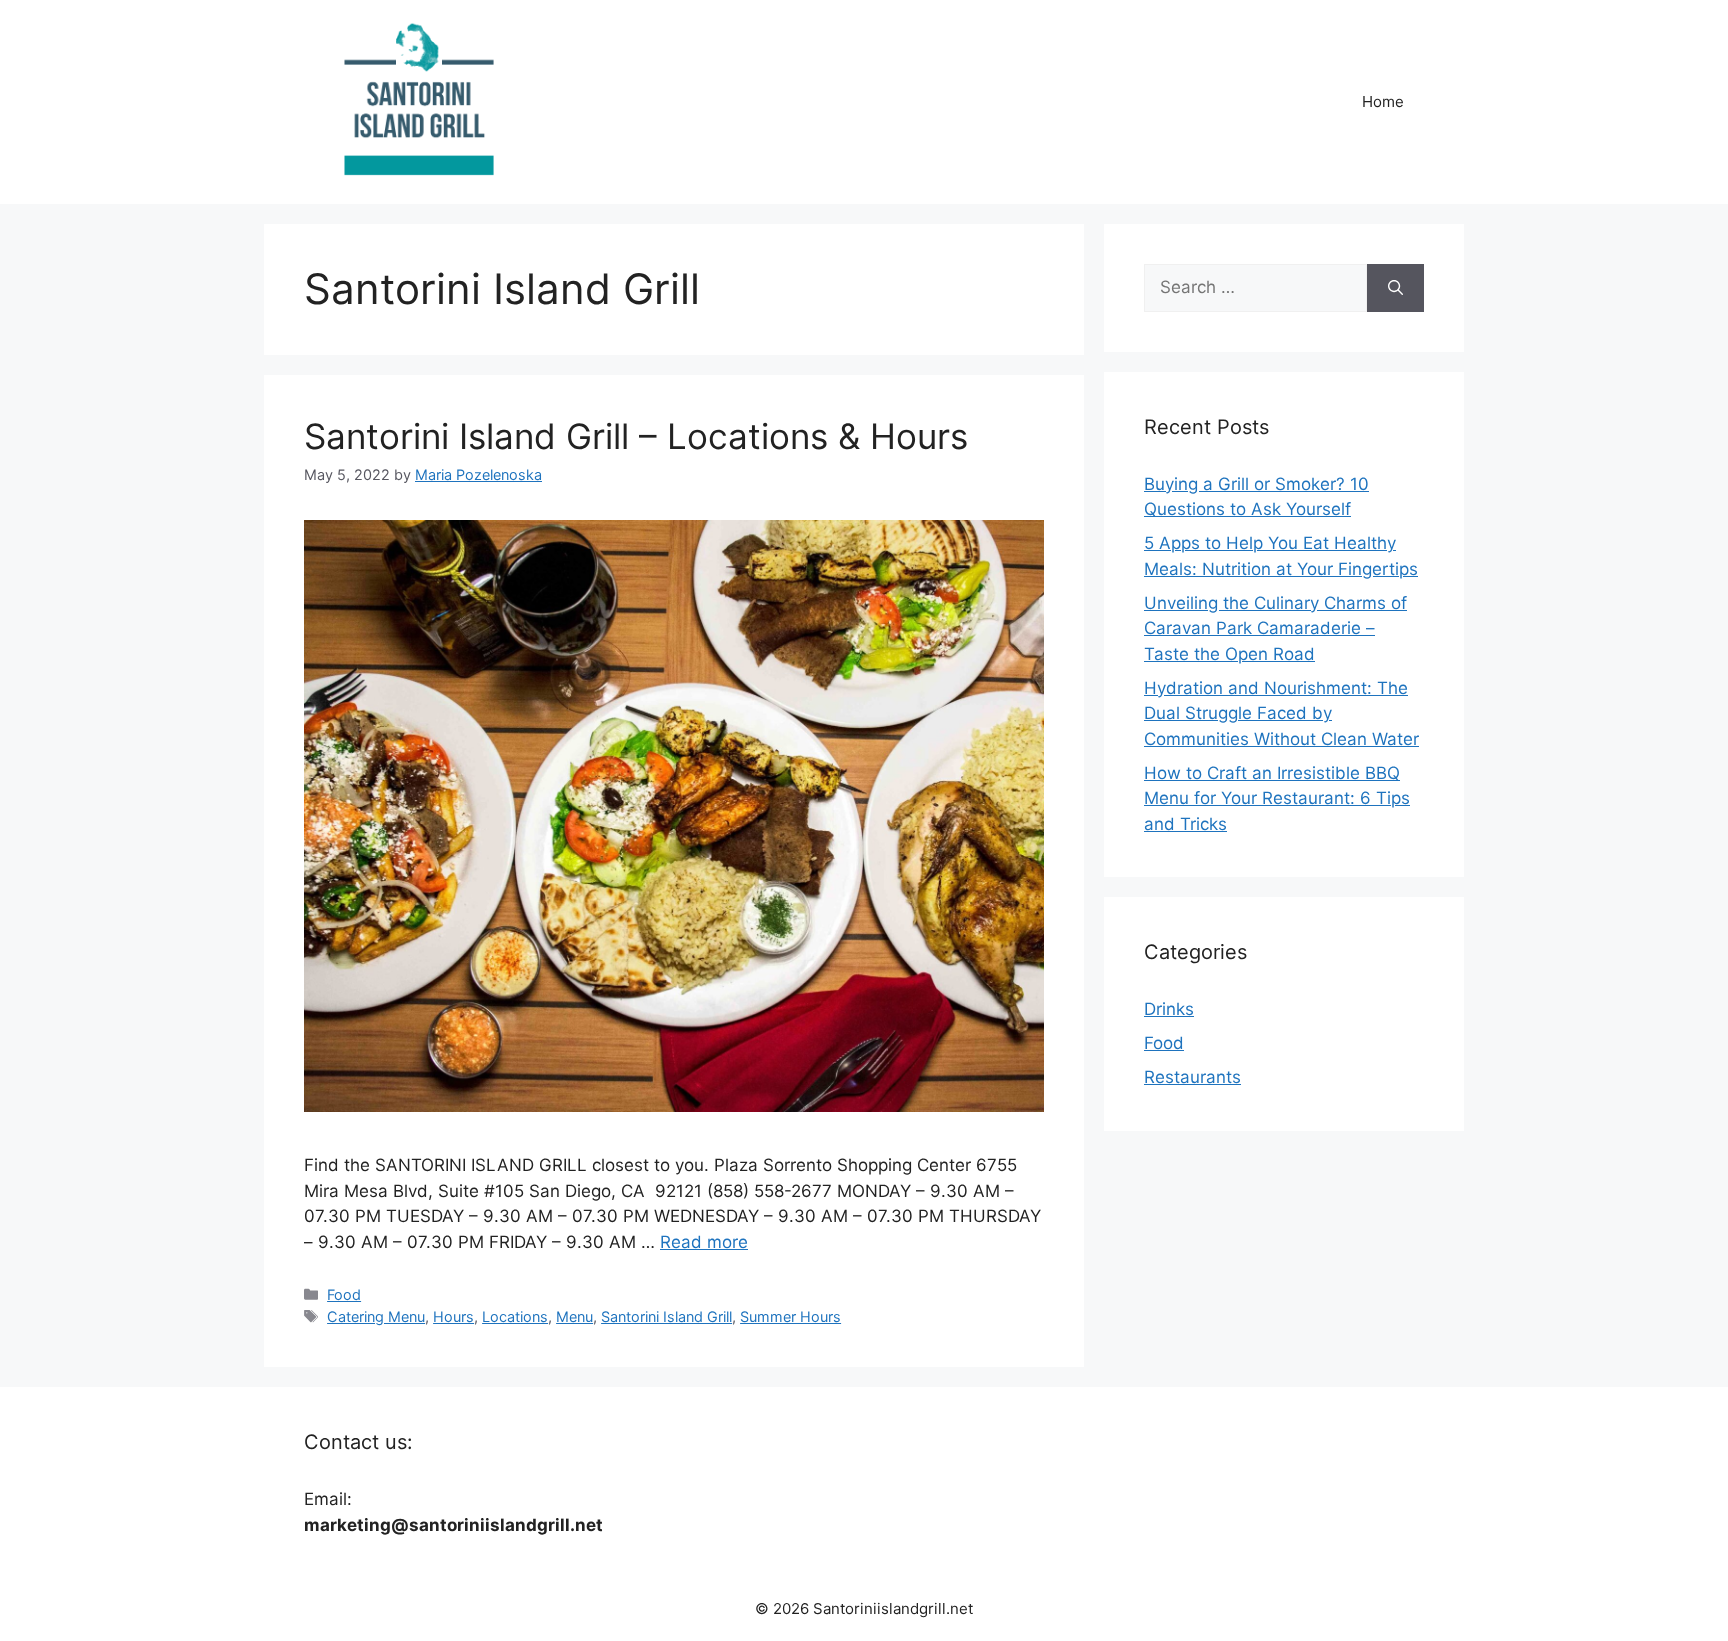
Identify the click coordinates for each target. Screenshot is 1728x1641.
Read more (704, 1242)
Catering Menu (376, 1316)
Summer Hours (790, 1316)
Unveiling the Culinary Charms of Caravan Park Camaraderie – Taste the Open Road (1275, 628)
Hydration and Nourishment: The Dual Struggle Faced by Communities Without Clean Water (1281, 713)
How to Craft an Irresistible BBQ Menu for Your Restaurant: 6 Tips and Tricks (1277, 798)
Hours (453, 1316)
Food (344, 1294)
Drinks (1169, 1009)
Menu (574, 1316)
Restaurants (1192, 1077)
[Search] (1395, 288)
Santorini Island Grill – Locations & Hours (636, 436)
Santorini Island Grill (666, 1316)
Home (1383, 101)
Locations (515, 1316)
